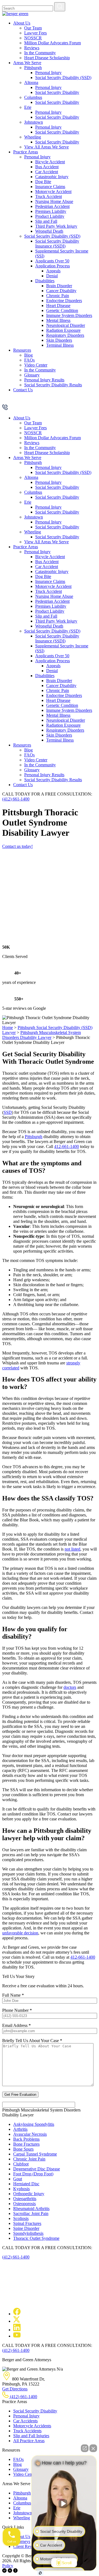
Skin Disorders (59, 340)
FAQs (29, 360)
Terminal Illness (60, 345)
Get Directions (15, 2389)
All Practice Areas (29, 2441)
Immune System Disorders (69, 315)
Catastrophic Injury (52, 177)
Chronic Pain (58, 296)
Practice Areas (26, 152)
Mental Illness (58, 320)
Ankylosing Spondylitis (34, 2124)
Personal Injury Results (44, 380)
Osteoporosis (24, 2204)
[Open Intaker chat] (40, 2573)
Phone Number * (17, 2010)
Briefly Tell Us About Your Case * (32, 2041)
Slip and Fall (46, 221)
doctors (70, 1687)
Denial (52, 276)
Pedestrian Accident (52, 206)
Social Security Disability (57, 92)
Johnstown (34, 122)
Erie (28, 107)
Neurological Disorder (66, 325)
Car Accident (47, 172)
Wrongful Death (49, 231)
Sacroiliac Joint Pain (31, 2213)
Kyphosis (21, 2189)
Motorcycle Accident (53, 192)
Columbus (33, 97)
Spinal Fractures (27, 2223)
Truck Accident (49, 196)
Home (8, 1028)
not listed (72, 1549)
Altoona (31, 82)
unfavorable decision (20, 1933)
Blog (28, 355)
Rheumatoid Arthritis (31, 2209)
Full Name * (13, 1995)
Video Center (36, 365)
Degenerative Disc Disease (37, 2169)
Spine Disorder (26, 2228)
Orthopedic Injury (29, 2194)
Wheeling (33, 137)
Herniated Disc (26, 2184)
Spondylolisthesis (28, 2233)
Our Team (33, 28)
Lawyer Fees (35, 33)
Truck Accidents (27, 2431)
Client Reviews (27, 2546)
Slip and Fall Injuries (31, 2436)
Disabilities (45, 281)
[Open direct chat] (85, 2448)
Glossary (32, 375)
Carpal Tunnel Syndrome (35, 2154)
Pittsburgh (33, 68)
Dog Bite (43, 182)
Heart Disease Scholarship (47, 58)
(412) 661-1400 (16, 799)
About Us (22, 23)
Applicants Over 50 (52, 261)
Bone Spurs (23, 2149)
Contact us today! (17, 846)
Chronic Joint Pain (29, 2159)
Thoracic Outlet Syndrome (36, 2238)
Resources (22, 350)
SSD (8, 1112)
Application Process (53, 266)
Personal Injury (48, 73)
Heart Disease (58, 306)
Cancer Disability (61, 291)
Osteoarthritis (25, 2199)
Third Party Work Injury (56, 226)
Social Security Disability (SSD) (63, 78)
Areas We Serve (27, 63)
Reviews (32, 48)
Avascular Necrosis (30, 2134)
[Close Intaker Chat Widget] (93, 2448)
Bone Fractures (26, 2144)
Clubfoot (21, 2164)
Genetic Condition (62, 310)
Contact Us (23, 390)
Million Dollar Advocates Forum (53, 43)
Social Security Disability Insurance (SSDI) (57, 244)
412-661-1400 (67, 1146)
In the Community (40, 53)
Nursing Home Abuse (54, 201)
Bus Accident (47, 167)
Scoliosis (21, 2218)
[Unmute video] (64, 2504)
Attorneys (22, 2541)
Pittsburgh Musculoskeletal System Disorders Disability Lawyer (42, 1035)
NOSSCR (33, 38)
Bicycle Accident (50, 162)
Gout (18, 2179)
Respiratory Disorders (65, 335)
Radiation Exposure (63, 330)
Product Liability (50, 216)
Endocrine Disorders (64, 301)
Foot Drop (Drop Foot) (33, 2174)
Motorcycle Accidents (32, 2426)
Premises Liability (51, 211)
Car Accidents (25, 2421)
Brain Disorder (59, 286)
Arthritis (20, 2129)
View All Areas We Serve (46, 147)
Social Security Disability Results (53, 385)
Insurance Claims (50, 187)
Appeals (53, 271)
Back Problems (26, 2139)
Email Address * (16, 2025)
